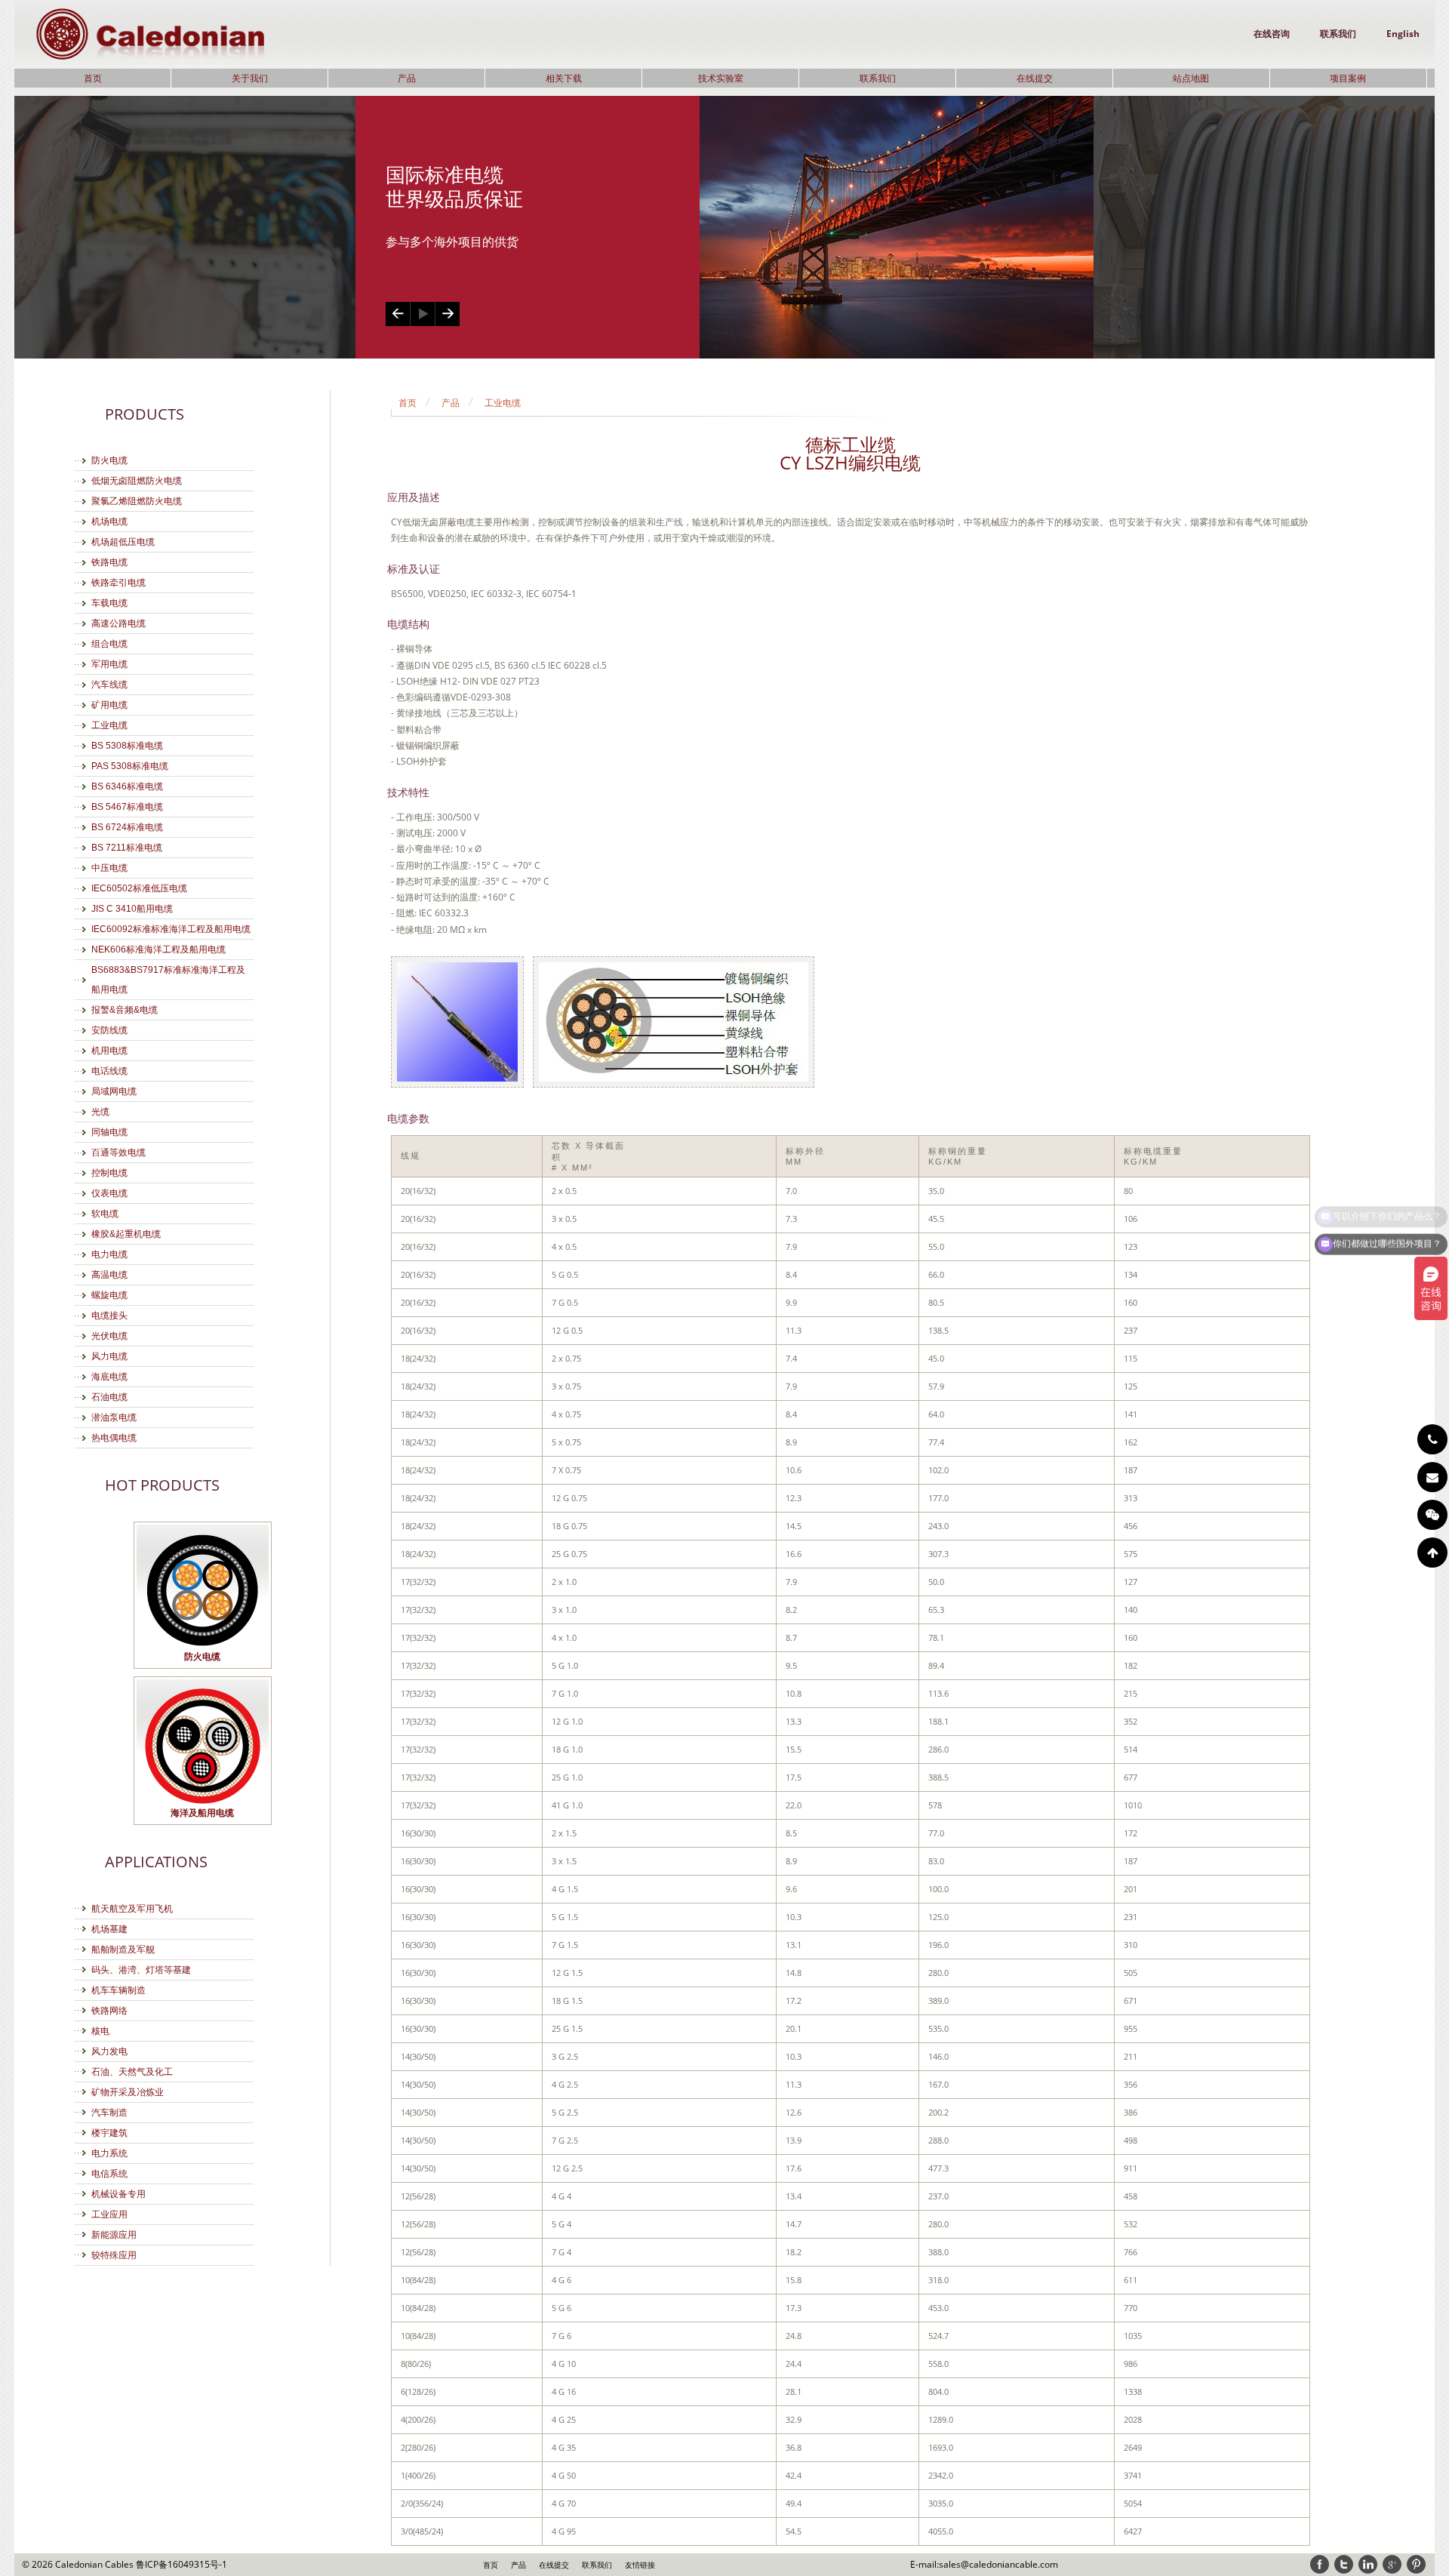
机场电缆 (109, 522)
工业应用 (109, 2214)
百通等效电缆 (118, 1153)
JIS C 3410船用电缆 (132, 909)
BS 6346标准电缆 (127, 786)
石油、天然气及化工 (132, 2072)
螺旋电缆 (109, 1295)
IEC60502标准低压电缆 (139, 888)
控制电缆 (109, 1173)
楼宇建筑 (109, 2133)
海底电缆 (109, 1377)
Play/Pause (422, 314)
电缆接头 (109, 1316)
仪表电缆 (109, 1193)
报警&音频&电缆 (125, 1010)
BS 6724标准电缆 (127, 827)
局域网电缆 (114, 1091)
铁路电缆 (109, 562)
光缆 (100, 1112)
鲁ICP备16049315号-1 (182, 2564)
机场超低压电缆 (123, 542)
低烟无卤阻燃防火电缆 (137, 481)
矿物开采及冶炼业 (128, 2092)
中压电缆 (109, 868)
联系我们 (1338, 34)
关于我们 (250, 78)
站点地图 (1191, 78)
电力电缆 (109, 1254)
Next (447, 314)
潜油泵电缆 (114, 1417)
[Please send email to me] (1432, 1477)
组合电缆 (109, 644)
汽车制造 (109, 2113)
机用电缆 (109, 1051)
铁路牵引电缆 (118, 583)
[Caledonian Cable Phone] (1432, 1439)
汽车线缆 (109, 685)
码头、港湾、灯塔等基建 (141, 1970)
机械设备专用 (118, 2194)
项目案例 (1348, 78)
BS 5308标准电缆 (127, 746)
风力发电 (109, 2051)
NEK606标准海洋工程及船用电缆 (158, 949)
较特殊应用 (114, 2255)
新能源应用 (114, 2235)
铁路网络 (109, 2011)
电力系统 (109, 2153)
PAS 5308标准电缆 (130, 766)
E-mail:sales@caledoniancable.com (984, 2564)
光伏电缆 (109, 1336)
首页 (93, 78)
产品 (407, 78)
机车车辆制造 (118, 1990)
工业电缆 (109, 725)
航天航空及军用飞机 (132, 1909)
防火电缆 (109, 460)
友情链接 (640, 2565)
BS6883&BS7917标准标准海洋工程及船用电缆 (168, 980)
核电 (100, 2031)
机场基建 (109, 1929)
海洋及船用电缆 (202, 1813)
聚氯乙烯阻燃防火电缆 (137, 501)
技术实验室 (721, 78)
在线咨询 (1272, 34)
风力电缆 (109, 1356)
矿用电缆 (109, 705)
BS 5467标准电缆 (127, 807)
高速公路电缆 (118, 623)
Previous (398, 314)
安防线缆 (109, 1030)
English (1403, 34)
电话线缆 (109, 1071)
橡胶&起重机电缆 (126, 1234)
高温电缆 (109, 1275)
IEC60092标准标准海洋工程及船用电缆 (171, 929)
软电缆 (105, 1214)
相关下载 (564, 78)
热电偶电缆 (114, 1438)
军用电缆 (109, 664)
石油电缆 (109, 1397)
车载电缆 (109, 603)
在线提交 (1035, 78)
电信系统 (109, 2174)
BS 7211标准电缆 (127, 848)
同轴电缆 (109, 1132)
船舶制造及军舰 (123, 1950)
